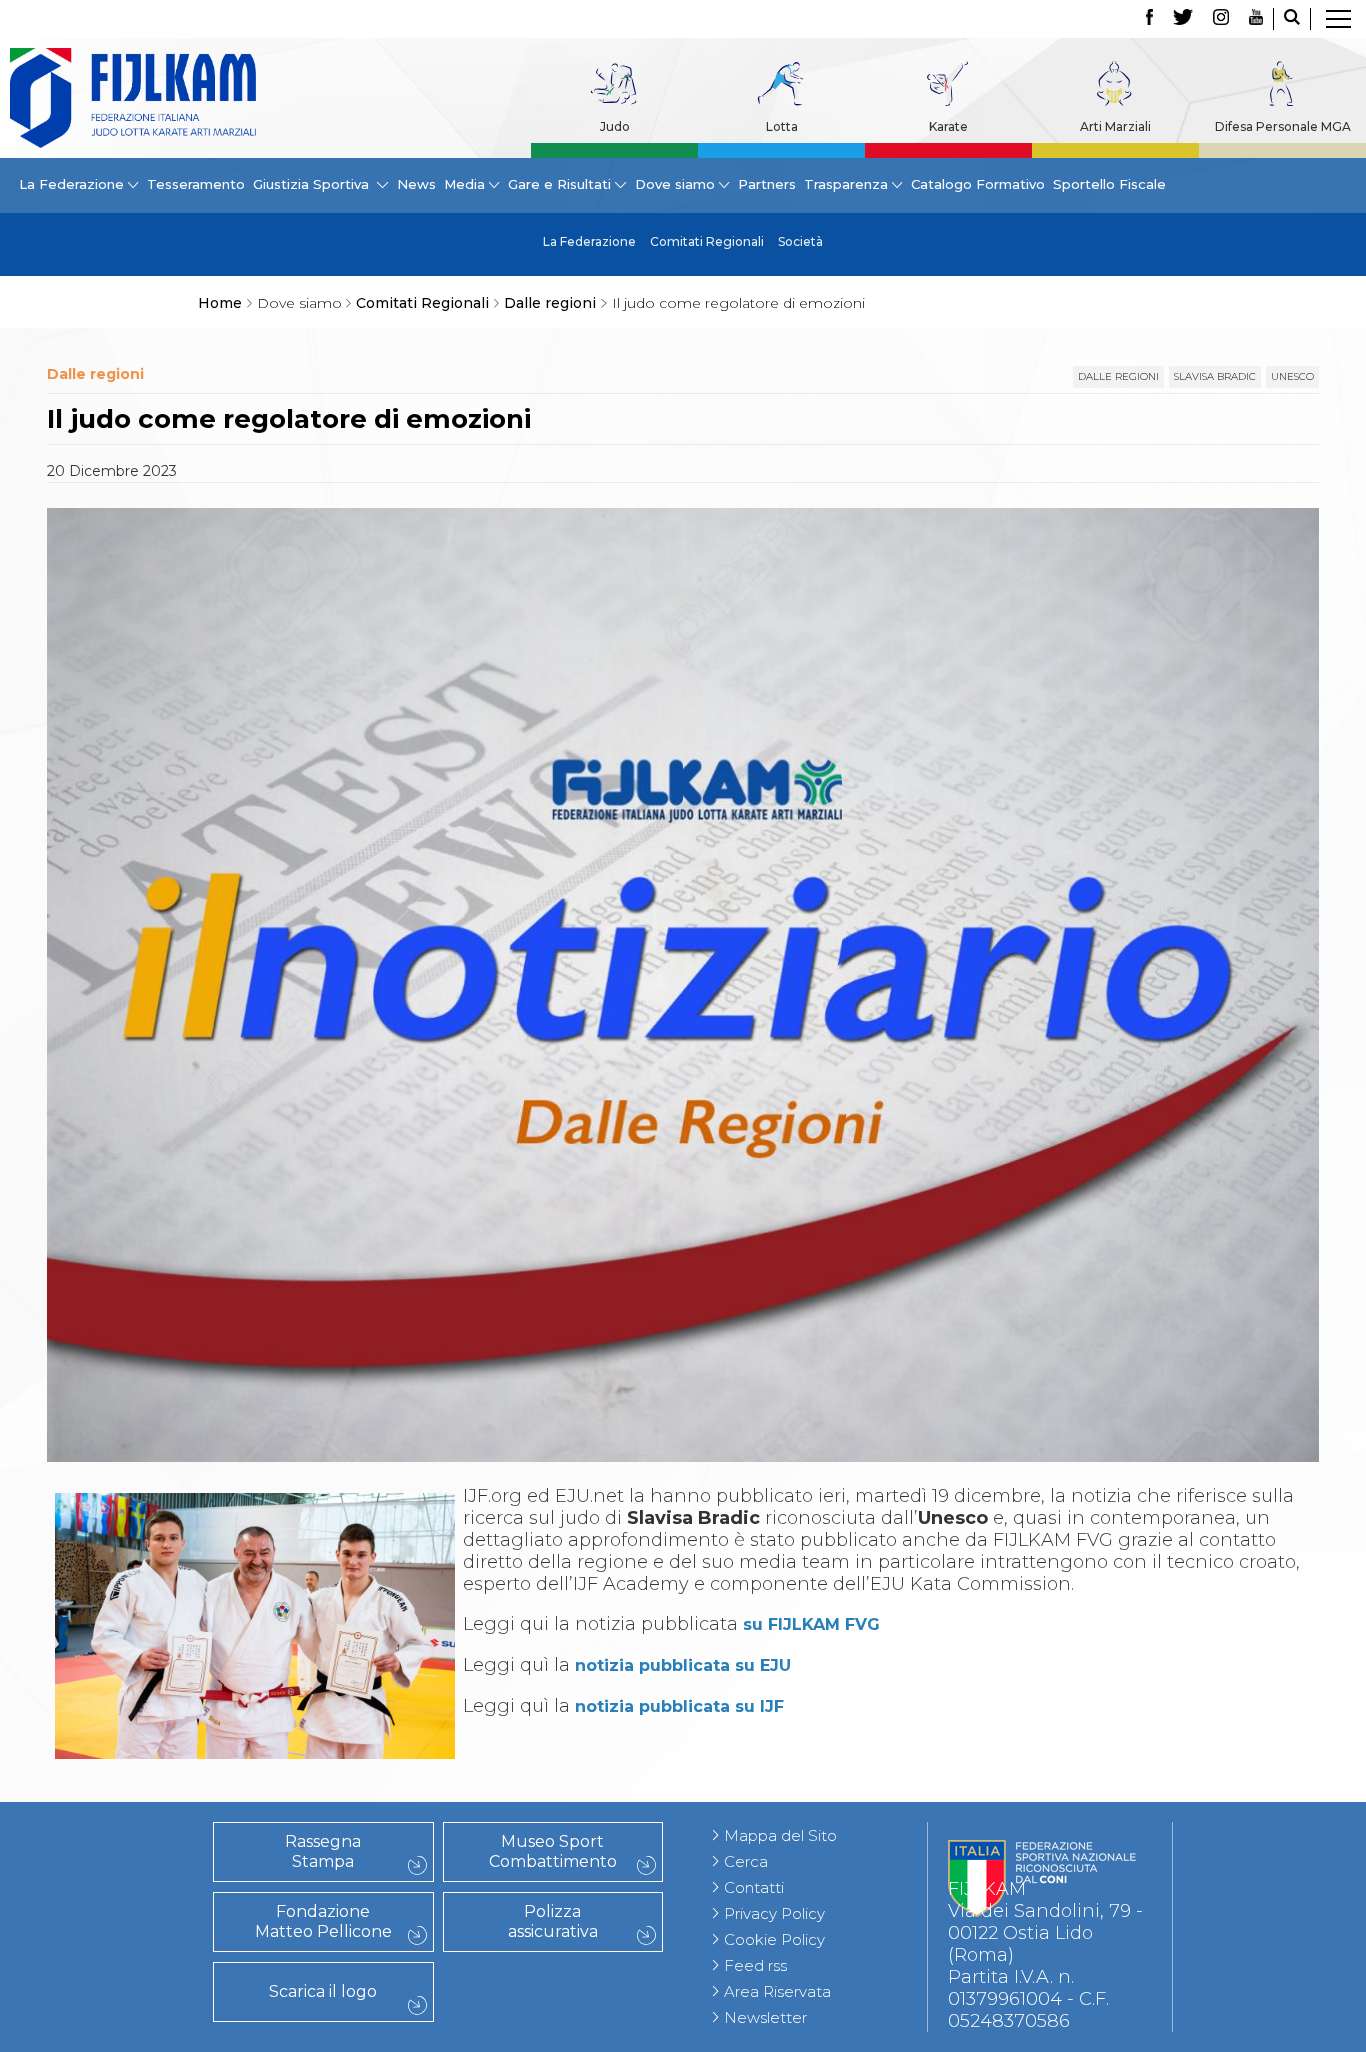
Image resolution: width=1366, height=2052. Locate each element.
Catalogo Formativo (978, 184)
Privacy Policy (774, 1913)
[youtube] (1256, 19)
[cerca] (1292, 19)
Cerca (746, 1861)
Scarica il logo (323, 1991)
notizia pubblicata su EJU (683, 1665)
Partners (767, 184)
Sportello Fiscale (1109, 184)
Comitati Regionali (707, 241)
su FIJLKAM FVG (811, 1624)
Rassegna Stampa (323, 1851)
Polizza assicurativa (553, 1921)
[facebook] (1149, 19)
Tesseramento (196, 184)
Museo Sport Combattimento (553, 1851)
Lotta (782, 126)
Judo (615, 126)
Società (800, 241)
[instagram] (1221, 19)
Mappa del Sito (780, 1835)
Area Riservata (777, 1991)
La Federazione (589, 241)
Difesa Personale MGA (1283, 126)
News (416, 184)
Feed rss (755, 1965)
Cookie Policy (774, 1939)
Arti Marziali (1115, 126)
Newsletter (765, 2017)
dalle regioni (1118, 376)
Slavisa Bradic (1215, 376)
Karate (948, 126)
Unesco (1292, 376)
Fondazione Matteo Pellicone (323, 1921)
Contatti (754, 1887)
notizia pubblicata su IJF (679, 1706)
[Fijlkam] (133, 98)
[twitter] (1183, 19)
